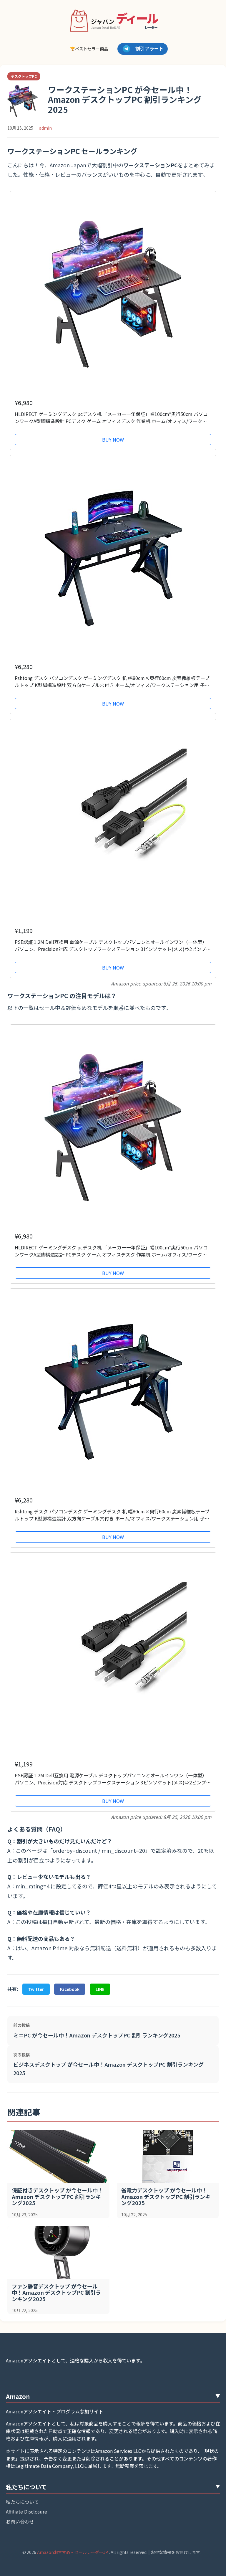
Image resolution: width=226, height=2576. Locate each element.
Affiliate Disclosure (26, 2511)
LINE (100, 1989)
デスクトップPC (24, 76)
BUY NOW (113, 440)
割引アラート (149, 48)
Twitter (36, 1989)
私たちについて (22, 2502)
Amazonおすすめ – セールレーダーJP (73, 2552)
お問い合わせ (20, 2521)
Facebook (70, 1989)
